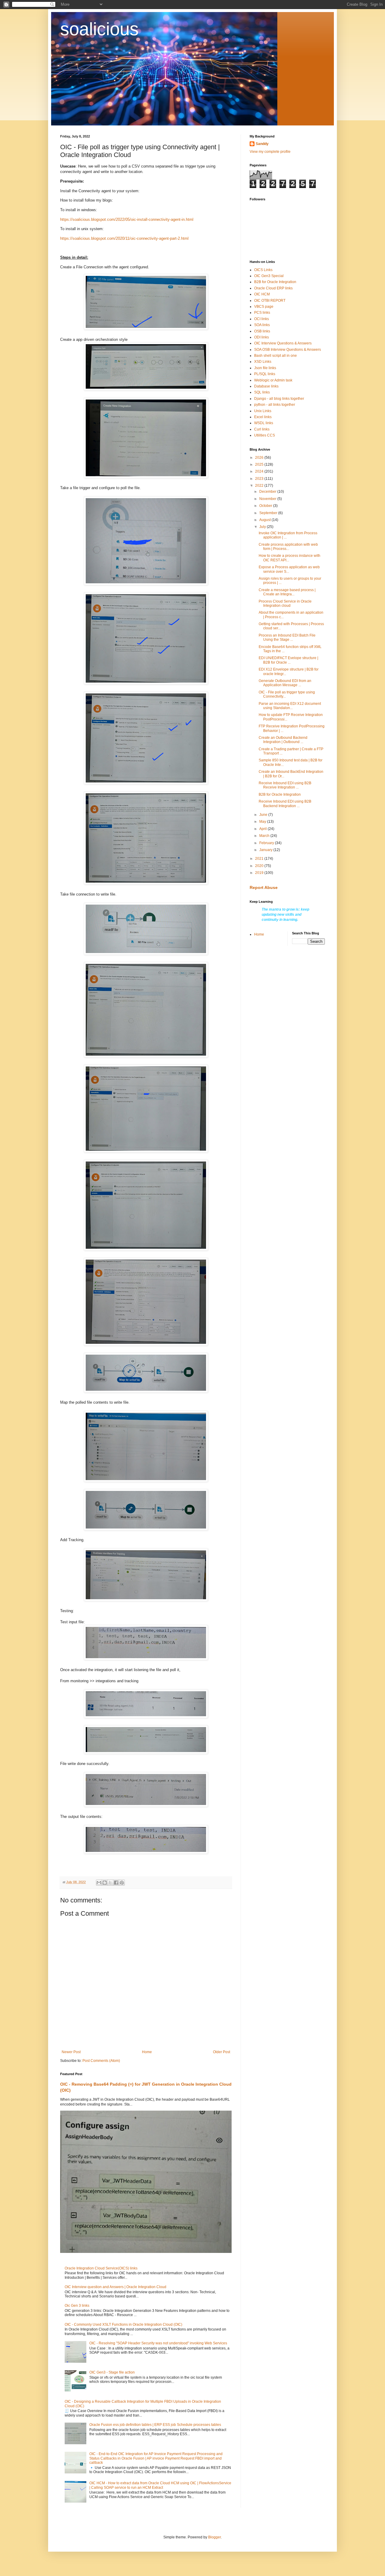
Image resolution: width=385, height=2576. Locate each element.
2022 (260, 486)
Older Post (222, 2052)
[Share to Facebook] (116, 1883)
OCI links (262, 319)
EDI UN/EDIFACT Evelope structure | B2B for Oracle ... (288, 660)
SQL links (262, 392)
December (268, 492)
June (264, 815)
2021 (260, 859)
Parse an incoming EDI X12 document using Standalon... (290, 706)
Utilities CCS (265, 435)
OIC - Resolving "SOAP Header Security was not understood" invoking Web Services (158, 2343)
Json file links (265, 368)
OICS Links (263, 270)
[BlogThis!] (105, 1883)
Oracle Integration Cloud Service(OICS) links (101, 2268)
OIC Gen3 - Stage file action (112, 2372)
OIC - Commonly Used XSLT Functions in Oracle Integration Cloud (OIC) (123, 2325)
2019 (260, 873)
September (269, 513)
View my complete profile (270, 152)
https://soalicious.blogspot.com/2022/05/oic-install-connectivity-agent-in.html (127, 219)
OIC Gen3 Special (269, 276)
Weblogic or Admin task (273, 380)
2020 (260, 866)
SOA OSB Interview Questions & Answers (288, 350)
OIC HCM (262, 294)
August (265, 520)
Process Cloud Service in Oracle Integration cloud (285, 603)
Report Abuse (264, 887)
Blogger (214, 2537)
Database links (266, 386)
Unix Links (263, 411)
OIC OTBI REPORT (270, 301)
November (268, 499)
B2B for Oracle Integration (275, 282)
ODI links (262, 337)
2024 (260, 471)
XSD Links (263, 362)
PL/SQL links (265, 374)
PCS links (262, 313)
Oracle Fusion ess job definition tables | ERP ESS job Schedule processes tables (155, 2425)
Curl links (262, 429)
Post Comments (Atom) (101, 2061)
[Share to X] (110, 1883)
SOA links (262, 325)
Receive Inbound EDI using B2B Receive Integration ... (285, 785)
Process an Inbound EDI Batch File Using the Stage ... (287, 637)
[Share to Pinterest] (122, 1883)
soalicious (99, 29)
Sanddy (262, 144)
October (266, 506)
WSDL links (264, 423)
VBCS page (264, 307)
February (267, 843)
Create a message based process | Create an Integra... (287, 592)
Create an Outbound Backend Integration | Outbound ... (283, 740)
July (263, 527)
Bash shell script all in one (276, 356)
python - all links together (275, 405)
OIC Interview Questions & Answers (283, 343)
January (266, 850)
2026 (260, 458)
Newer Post (71, 2052)
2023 (260, 479)
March (265, 836)
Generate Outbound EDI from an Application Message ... (285, 683)
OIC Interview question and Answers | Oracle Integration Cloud (115, 2287)
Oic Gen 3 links (77, 2306)
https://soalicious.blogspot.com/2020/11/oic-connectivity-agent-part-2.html (124, 238)
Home (147, 2052)
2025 (260, 464)
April (263, 829)
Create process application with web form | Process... (288, 547)
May (263, 822)
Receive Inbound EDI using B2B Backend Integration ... (285, 804)
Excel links (263, 417)
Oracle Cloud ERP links (273, 288)
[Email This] (99, 1883)
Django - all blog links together (279, 399)
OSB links (262, 331)
